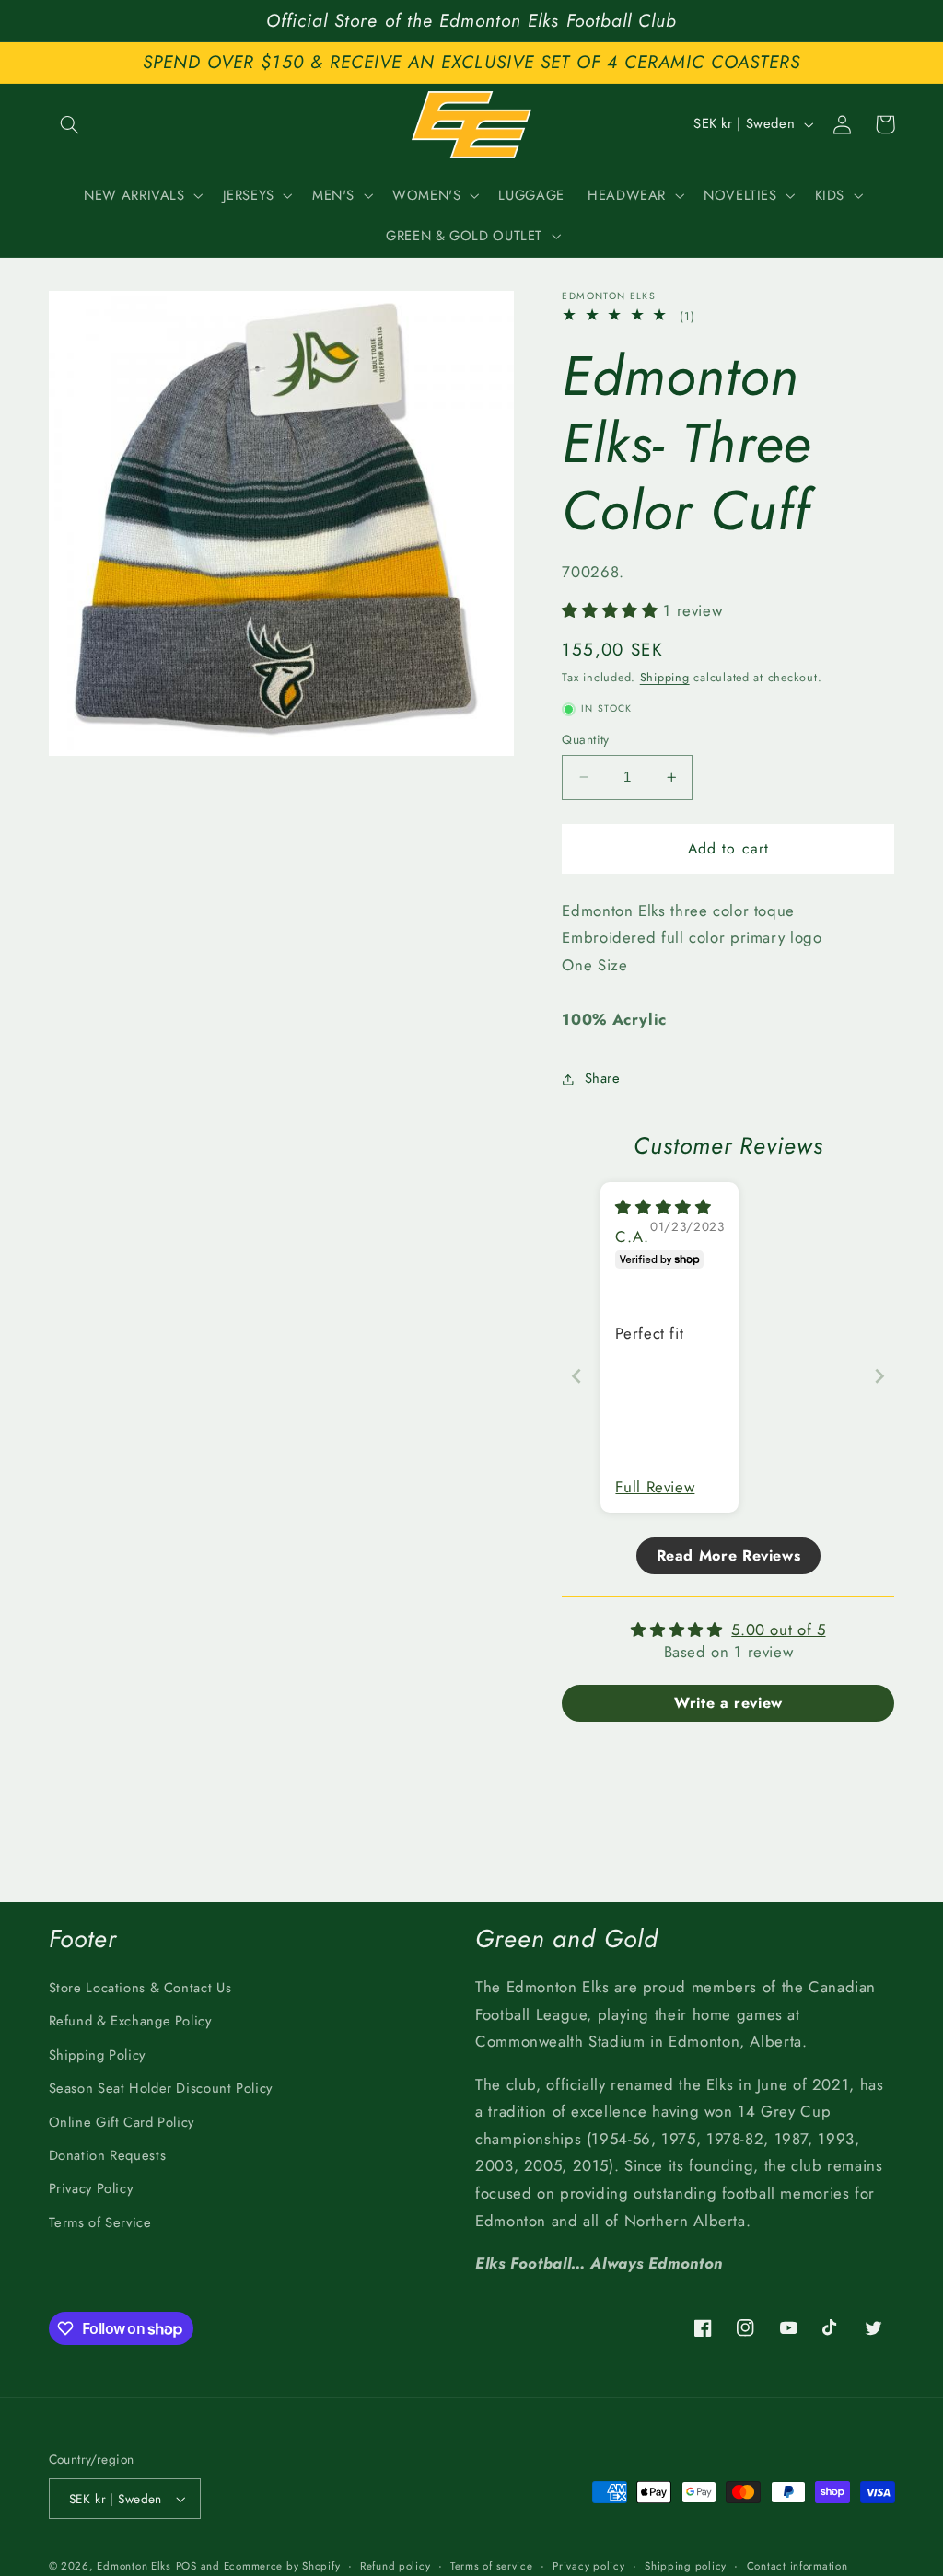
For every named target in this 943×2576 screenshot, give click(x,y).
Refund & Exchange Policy (130, 2021)
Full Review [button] (655, 1487)
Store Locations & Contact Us (140, 1988)
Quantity (585, 739)
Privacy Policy (91, 2188)
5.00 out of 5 (778, 1630)
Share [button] (602, 1078)
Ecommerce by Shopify (282, 2566)
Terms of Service (100, 2222)
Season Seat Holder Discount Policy (161, 2088)
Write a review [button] (728, 1703)
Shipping (665, 678)
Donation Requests (108, 2155)
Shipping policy (686, 2566)
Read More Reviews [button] (729, 1555)
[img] (663, 1207)
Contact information (797, 2566)
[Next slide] (879, 1376)
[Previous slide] (576, 1376)
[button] (70, 124)
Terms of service (492, 2566)
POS (186, 2566)
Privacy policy (588, 2566)
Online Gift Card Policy (122, 2122)
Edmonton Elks (134, 2566)
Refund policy (396, 2566)
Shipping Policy (97, 2055)
